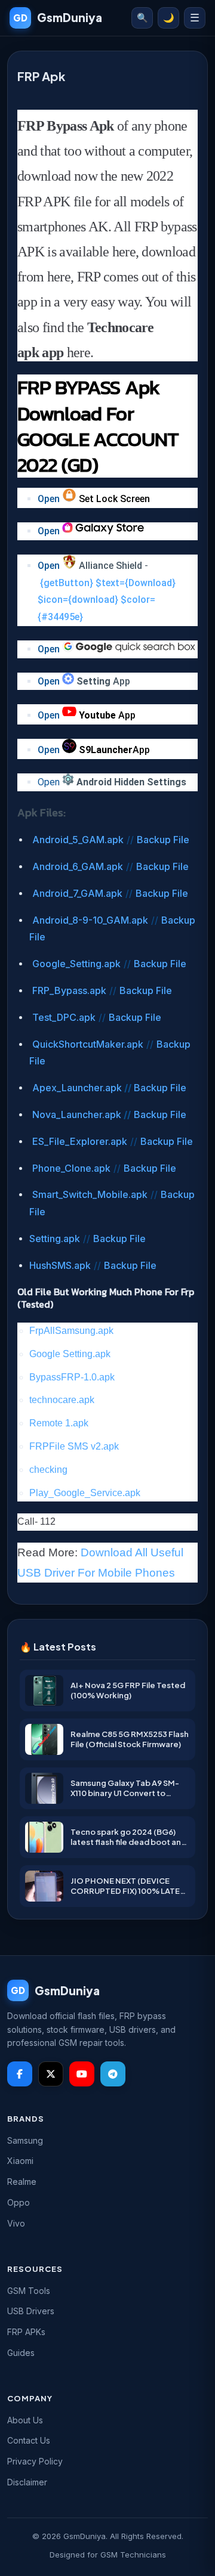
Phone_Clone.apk (71, 1168)
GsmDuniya (58, 17)
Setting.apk (55, 1239)
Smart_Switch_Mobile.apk (90, 1194)
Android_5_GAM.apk (78, 840)
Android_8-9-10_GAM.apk (90, 920)
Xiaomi (20, 2161)
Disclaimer (27, 2482)
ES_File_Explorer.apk (80, 1141)
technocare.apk (62, 1400)
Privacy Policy (35, 2461)
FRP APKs (26, 2332)
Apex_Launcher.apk (77, 1088)
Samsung (25, 2140)
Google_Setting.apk (76, 964)
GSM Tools (29, 2291)
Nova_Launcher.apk (77, 1114)
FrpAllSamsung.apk (71, 1331)
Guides (21, 2353)
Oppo (19, 2202)
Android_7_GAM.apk (77, 893)
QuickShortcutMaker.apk (88, 1044)
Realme (22, 2182)
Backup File (163, 840)
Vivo (16, 2223)
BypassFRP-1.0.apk (72, 1377)
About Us (25, 2420)
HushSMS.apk (60, 1265)
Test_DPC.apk (64, 1017)
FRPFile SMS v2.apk (74, 1446)
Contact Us (29, 2440)
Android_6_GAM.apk (78, 866)
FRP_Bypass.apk (69, 990)
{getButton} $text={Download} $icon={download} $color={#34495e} (107, 600)
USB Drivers (31, 2311)
